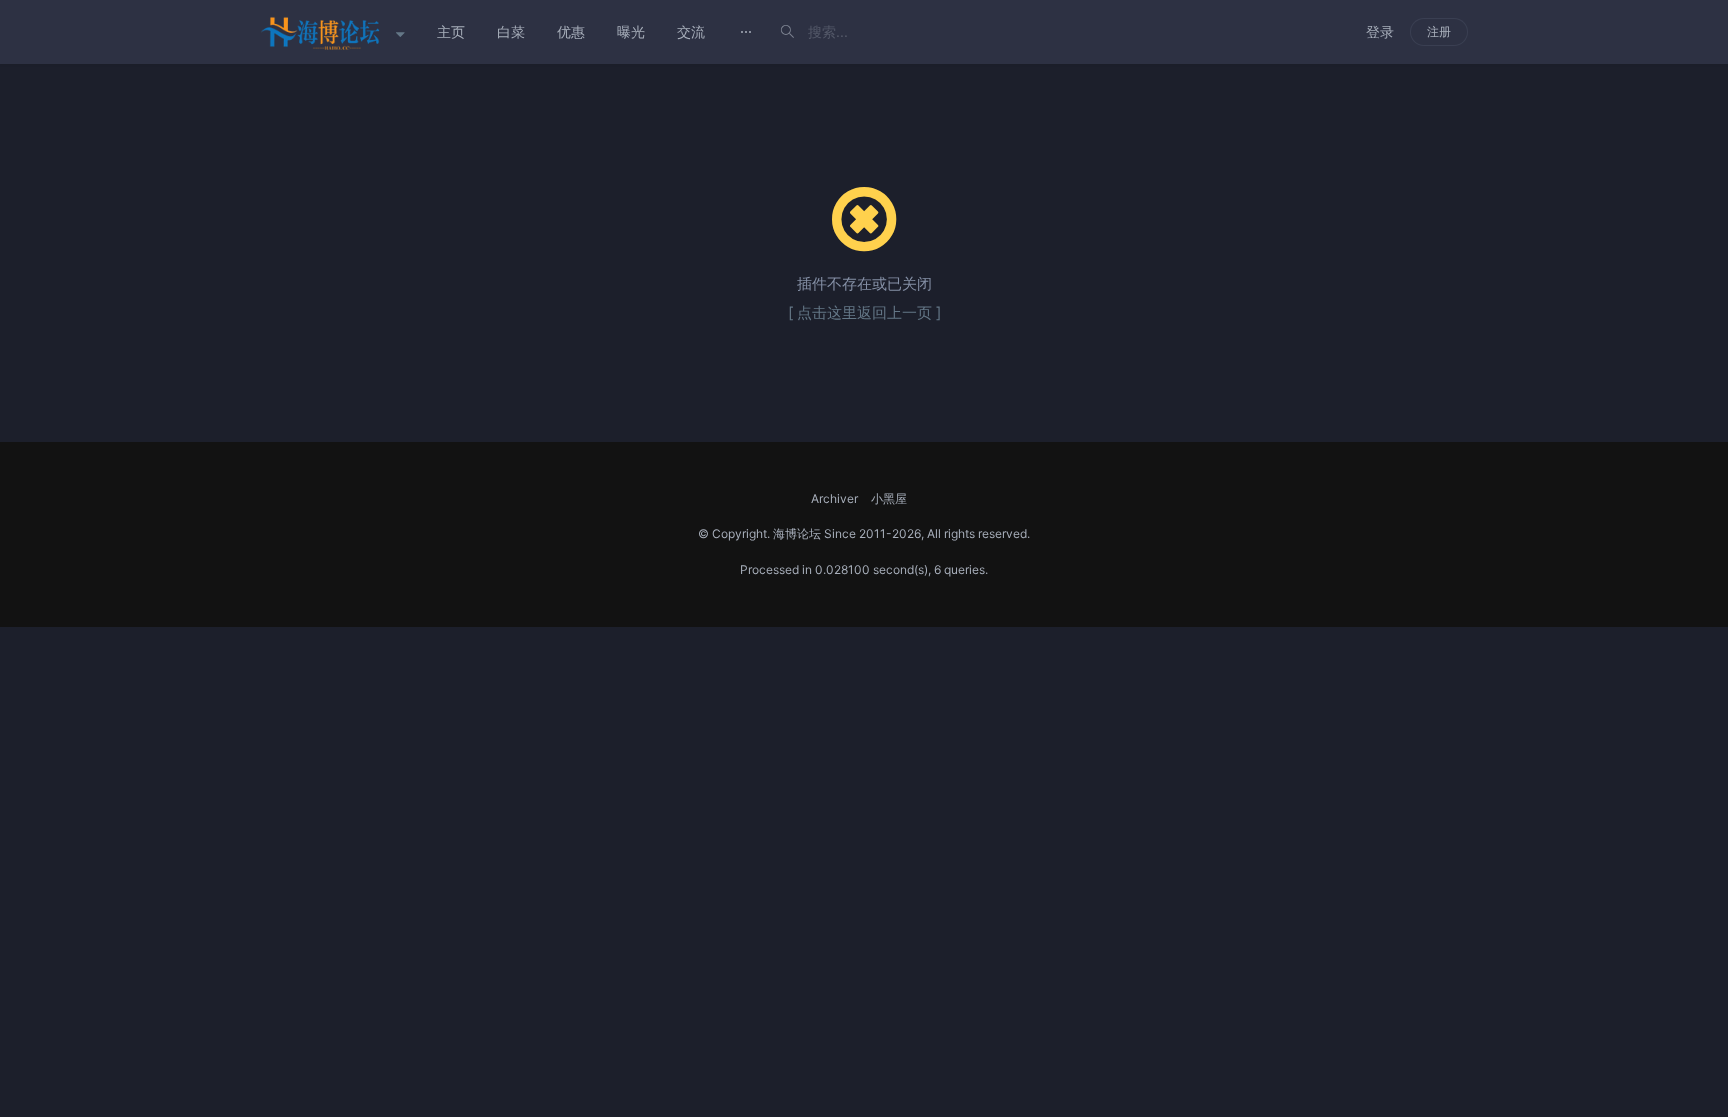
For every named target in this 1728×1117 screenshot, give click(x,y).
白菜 (511, 31)
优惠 (571, 31)
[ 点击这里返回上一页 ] (864, 312)
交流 (691, 31)
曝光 (631, 31)
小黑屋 (889, 498)
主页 (451, 31)
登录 (1380, 31)
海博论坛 (797, 533)
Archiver (834, 498)
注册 (1439, 31)
